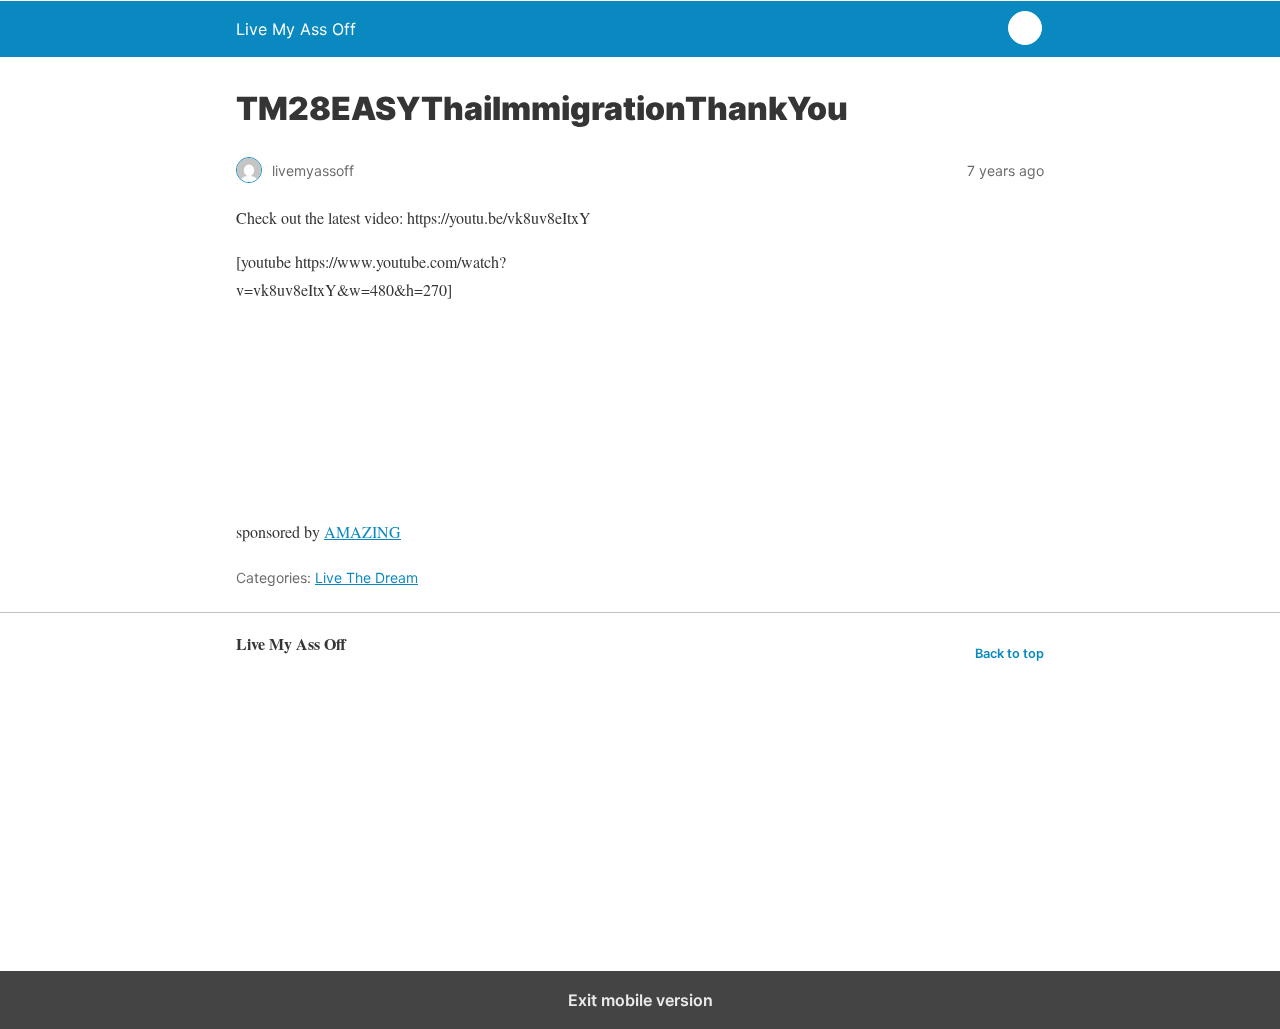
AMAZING (362, 531)
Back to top (1009, 653)
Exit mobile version (640, 1000)
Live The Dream (366, 577)
